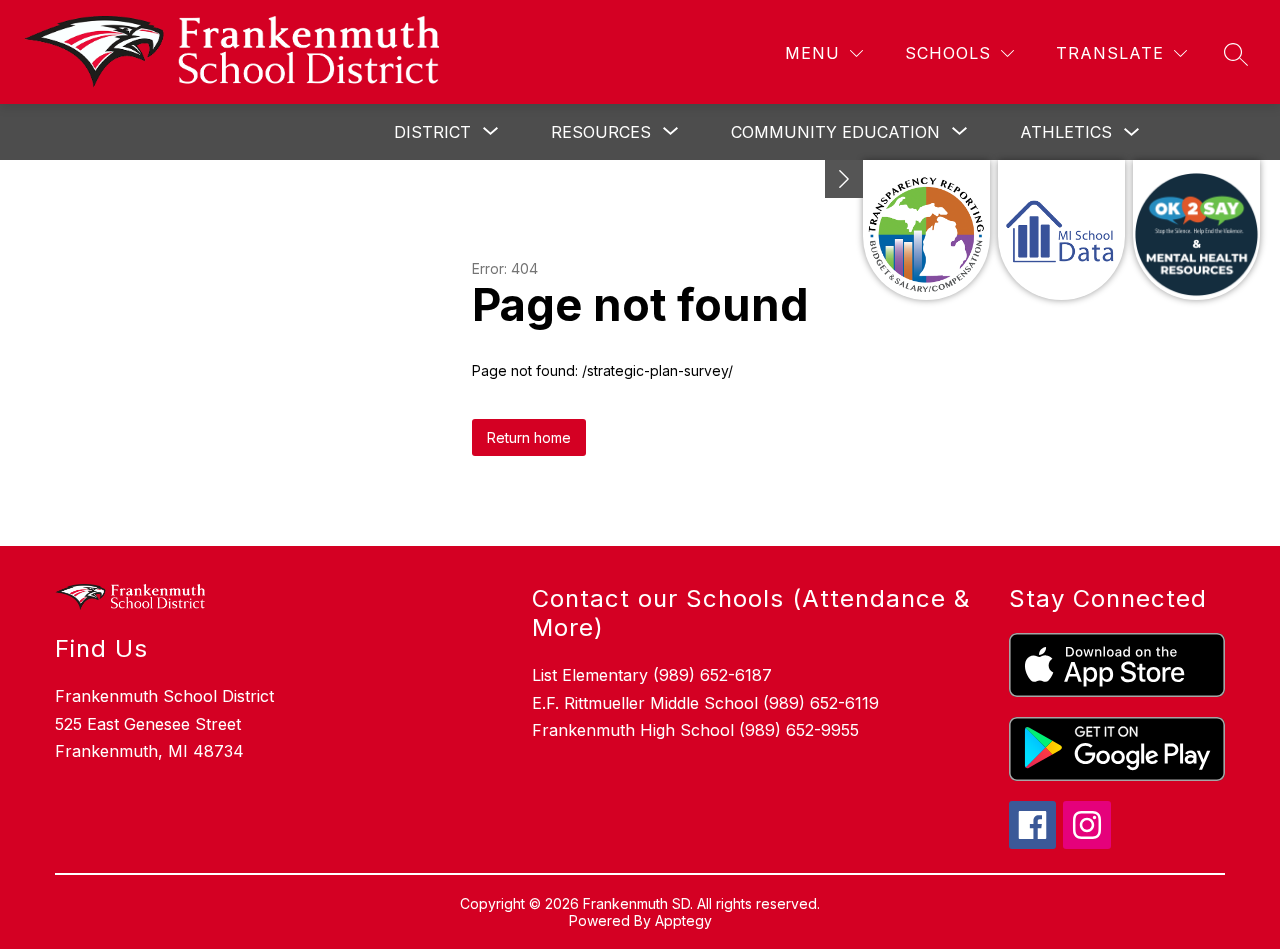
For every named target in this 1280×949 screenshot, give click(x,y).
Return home (529, 437)
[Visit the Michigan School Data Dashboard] (1061, 230)
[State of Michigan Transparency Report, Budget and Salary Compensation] (926, 230)
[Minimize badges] (844, 179)
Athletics (1066, 132)
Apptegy (683, 920)
